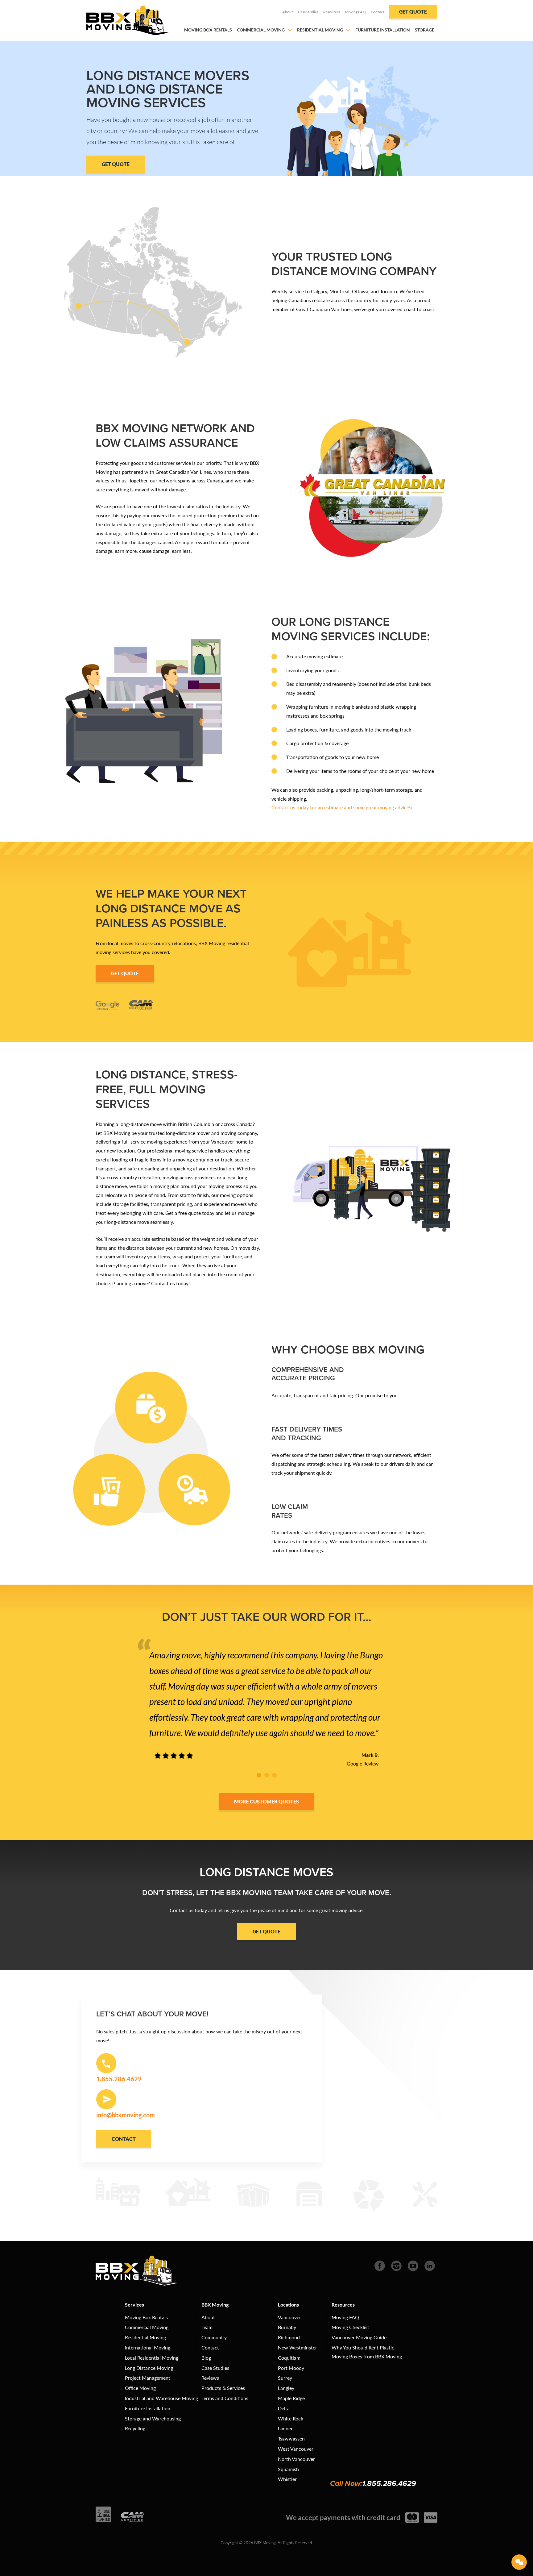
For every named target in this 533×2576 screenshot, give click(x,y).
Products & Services (223, 2388)
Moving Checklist (350, 2327)
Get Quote (413, 12)
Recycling (135, 2428)
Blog (206, 2358)
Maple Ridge (291, 2398)
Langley (286, 2388)
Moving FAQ (355, 12)
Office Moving (140, 2388)
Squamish (288, 2469)
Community (214, 2337)
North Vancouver (296, 2459)
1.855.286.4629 (389, 2483)
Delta (284, 2408)
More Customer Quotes (266, 1801)
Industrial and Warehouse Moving (161, 2398)
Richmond (289, 2337)
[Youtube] (413, 2265)
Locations (288, 2305)
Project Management (148, 2378)
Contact (378, 12)
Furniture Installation (383, 30)
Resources (332, 12)
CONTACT (124, 2139)
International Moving (148, 2347)
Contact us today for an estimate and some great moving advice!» (342, 807)
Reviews (210, 2378)
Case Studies (308, 12)
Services (134, 2305)
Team (207, 2327)
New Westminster (297, 2347)
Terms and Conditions (225, 2398)
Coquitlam (289, 2358)
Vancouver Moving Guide (359, 2337)
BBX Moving (215, 2305)
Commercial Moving (261, 30)
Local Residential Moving (152, 2358)
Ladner (285, 2428)
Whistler (287, 2479)
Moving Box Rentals (208, 30)
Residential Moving (320, 30)
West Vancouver (296, 2449)
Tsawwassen (291, 2438)
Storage (425, 30)
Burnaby (287, 2327)
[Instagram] (396, 2265)
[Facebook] (380, 2265)
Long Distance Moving (149, 2368)
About (288, 12)
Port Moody (291, 2368)
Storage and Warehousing (153, 2418)
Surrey (285, 2378)
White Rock (291, 2418)
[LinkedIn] (430, 2265)
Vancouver (289, 2317)
